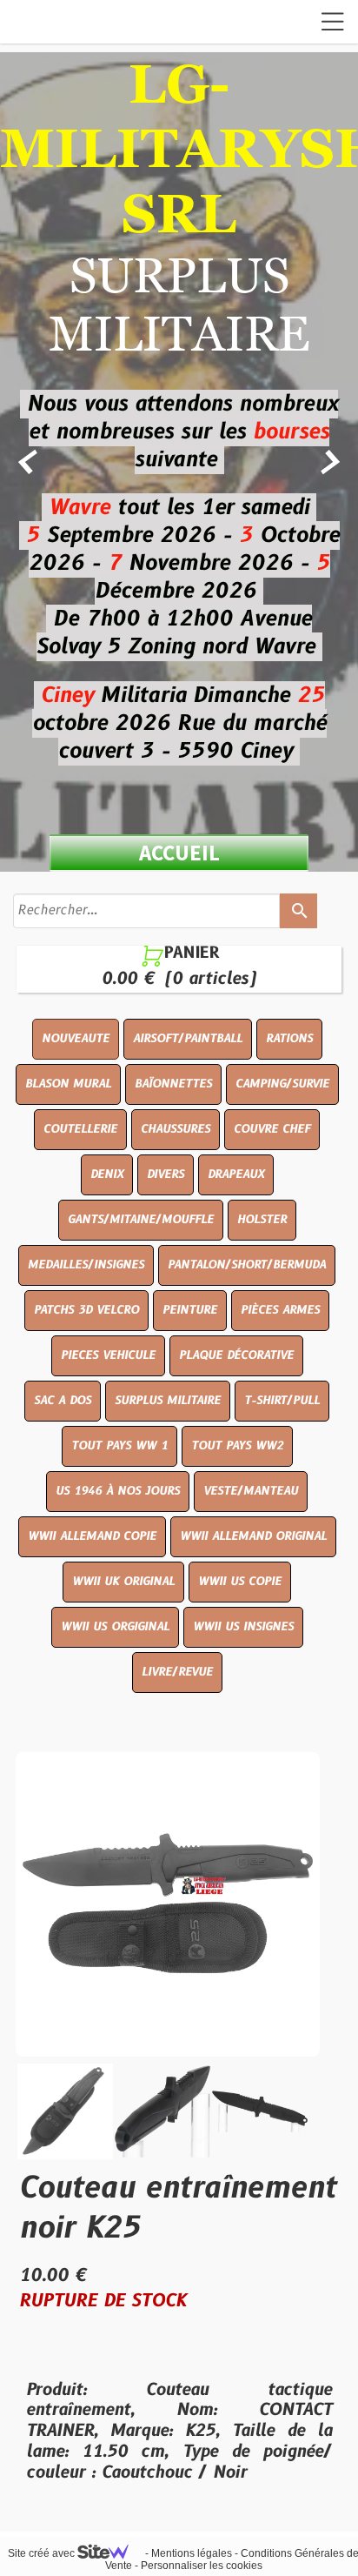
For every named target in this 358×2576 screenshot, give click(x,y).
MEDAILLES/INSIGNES (86, 1265)
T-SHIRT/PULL (282, 1401)
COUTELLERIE (80, 1129)
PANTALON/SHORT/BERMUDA (247, 1265)
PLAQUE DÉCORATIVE (236, 1355)
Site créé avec (43, 2553)
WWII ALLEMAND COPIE (92, 1536)
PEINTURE (190, 1310)
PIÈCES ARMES (280, 1310)
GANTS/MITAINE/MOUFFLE (141, 1220)
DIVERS (166, 1174)
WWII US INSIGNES (243, 1627)
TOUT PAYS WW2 (237, 1446)
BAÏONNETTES (173, 1084)
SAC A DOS (63, 1401)
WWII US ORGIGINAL (115, 1627)
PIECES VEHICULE (108, 1355)
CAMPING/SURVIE (282, 1084)
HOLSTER (262, 1220)
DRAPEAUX (236, 1174)
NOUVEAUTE (76, 1039)
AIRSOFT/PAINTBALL (188, 1039)
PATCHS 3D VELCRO (86, 1310)
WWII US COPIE (240, 1582)
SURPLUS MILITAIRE (168, 1401)
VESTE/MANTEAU (251, 1491)
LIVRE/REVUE (177, 1672)
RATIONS (289, 1039)
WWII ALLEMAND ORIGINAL (253, 1536)
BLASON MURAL (68, 1084)
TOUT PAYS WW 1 (119, 1446)
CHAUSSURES (176, 1129)
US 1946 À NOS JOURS (118, 1491)
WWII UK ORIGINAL (123, 1582)
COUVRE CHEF (272, 1129)
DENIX (107, 1174)
